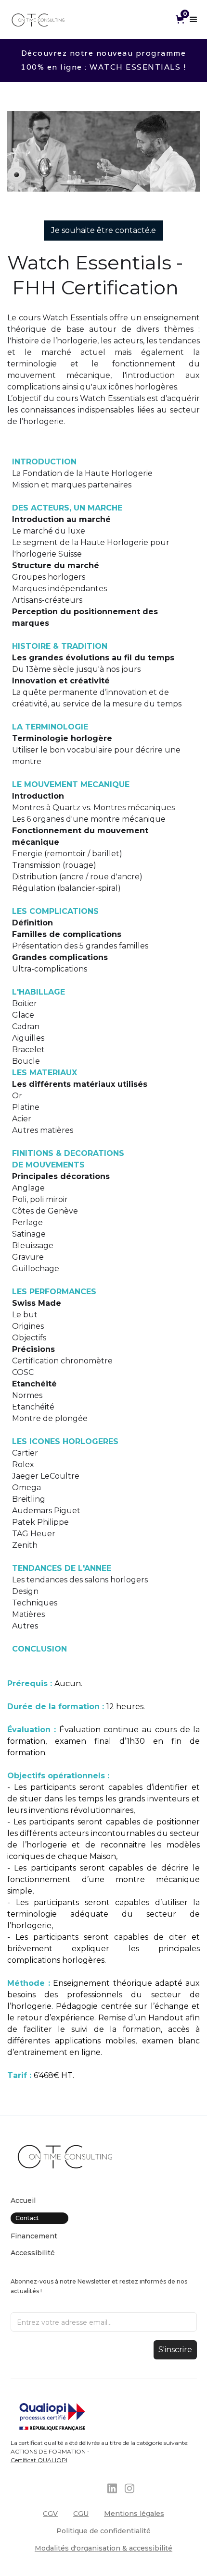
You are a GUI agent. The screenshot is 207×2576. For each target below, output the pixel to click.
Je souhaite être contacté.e (103, 230)
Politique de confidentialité (103, 2531)
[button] (182, 19)
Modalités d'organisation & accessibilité (103, 2548)
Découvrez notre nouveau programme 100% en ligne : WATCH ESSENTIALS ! (103, 60)
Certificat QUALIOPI (39, 2460)
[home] (38, 19)
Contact (27, 2218)
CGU (81, 2514)
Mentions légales (134, 2514)
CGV (50, 2514)
